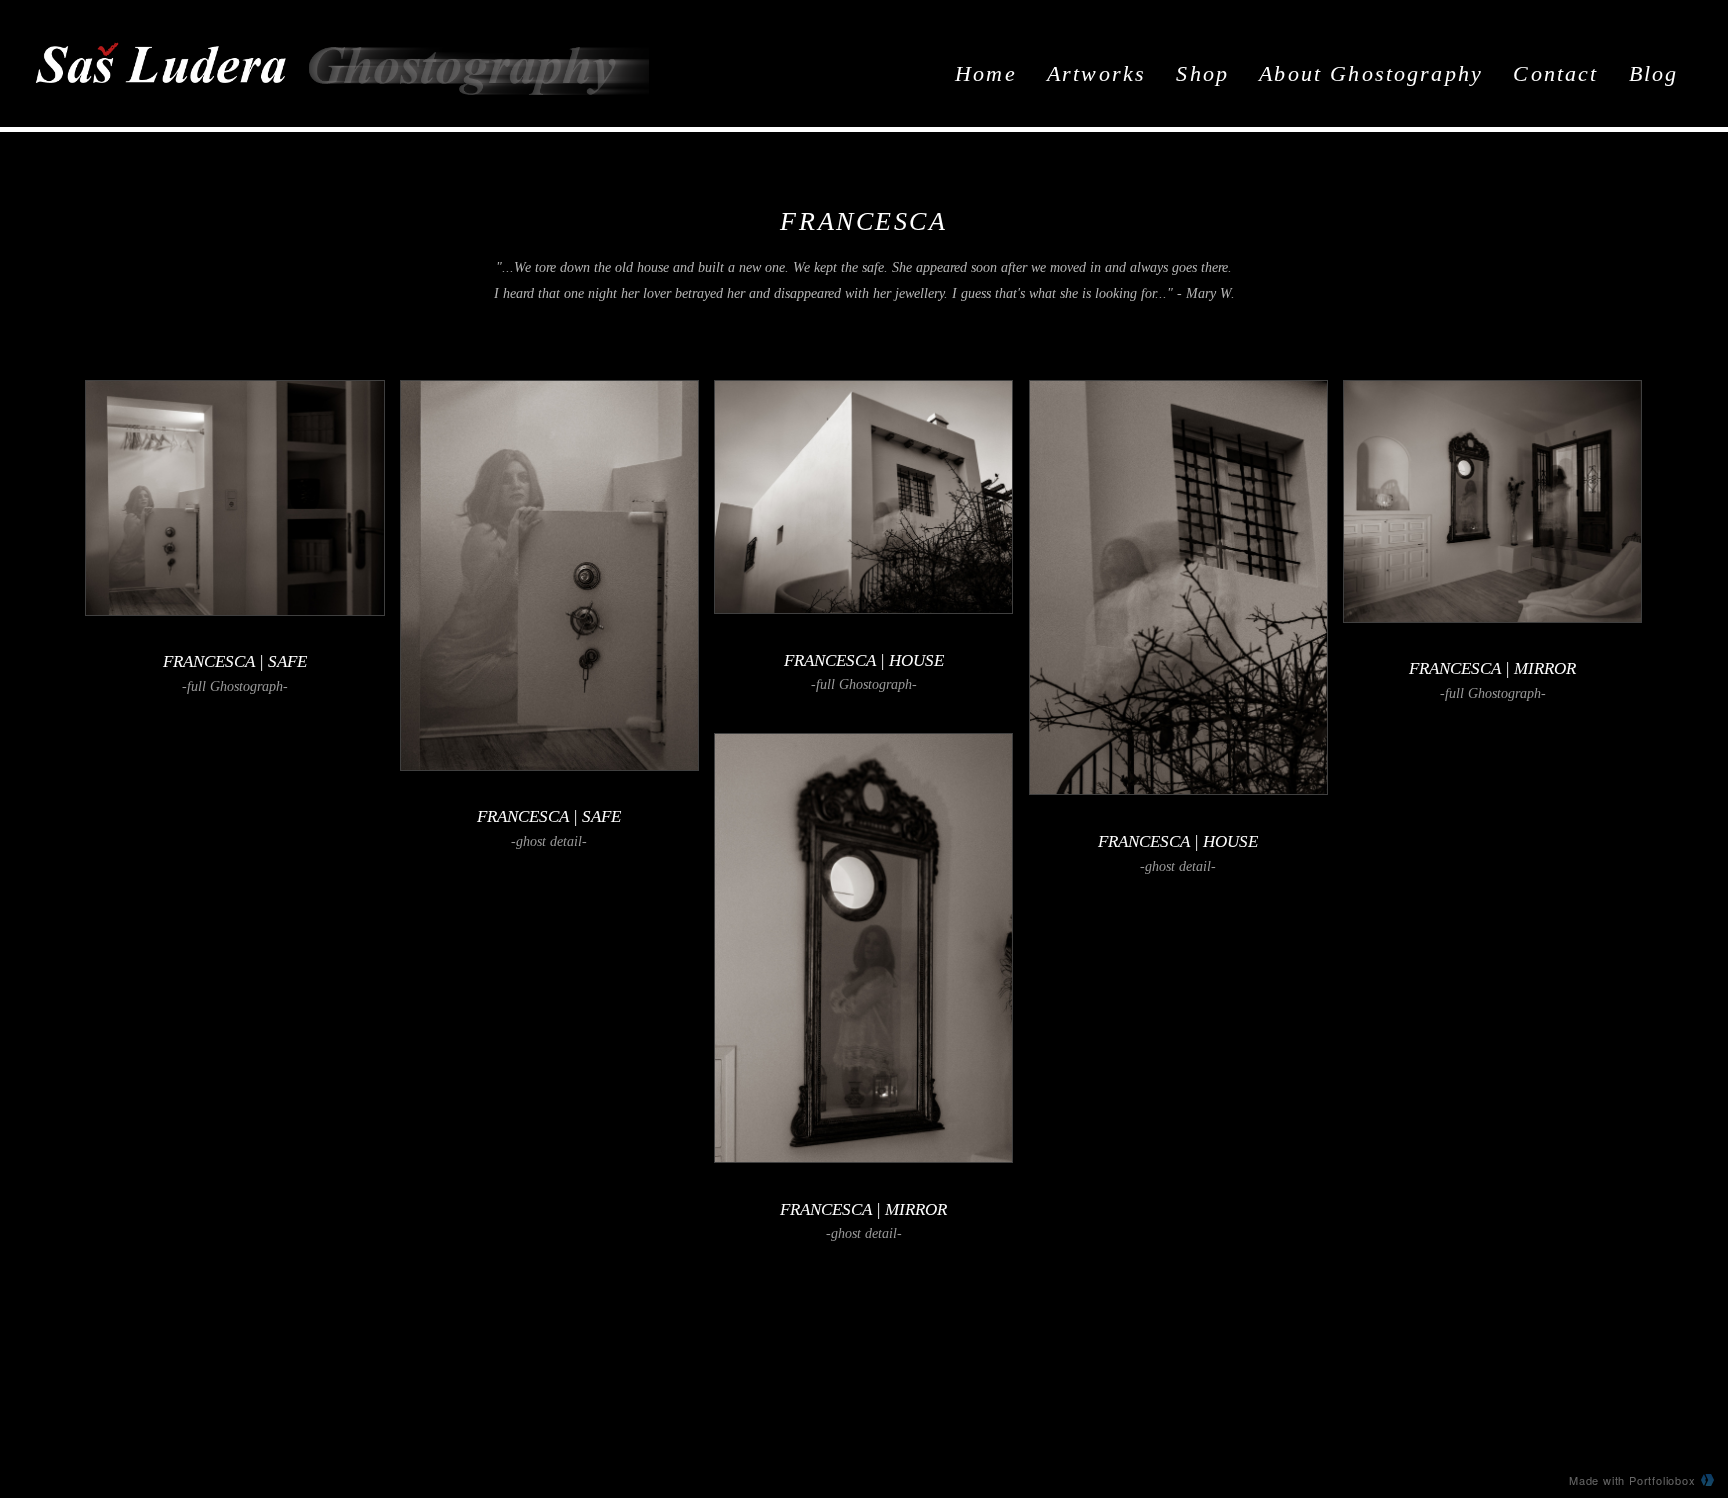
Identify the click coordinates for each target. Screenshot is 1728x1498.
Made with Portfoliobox (1632, 1480)
